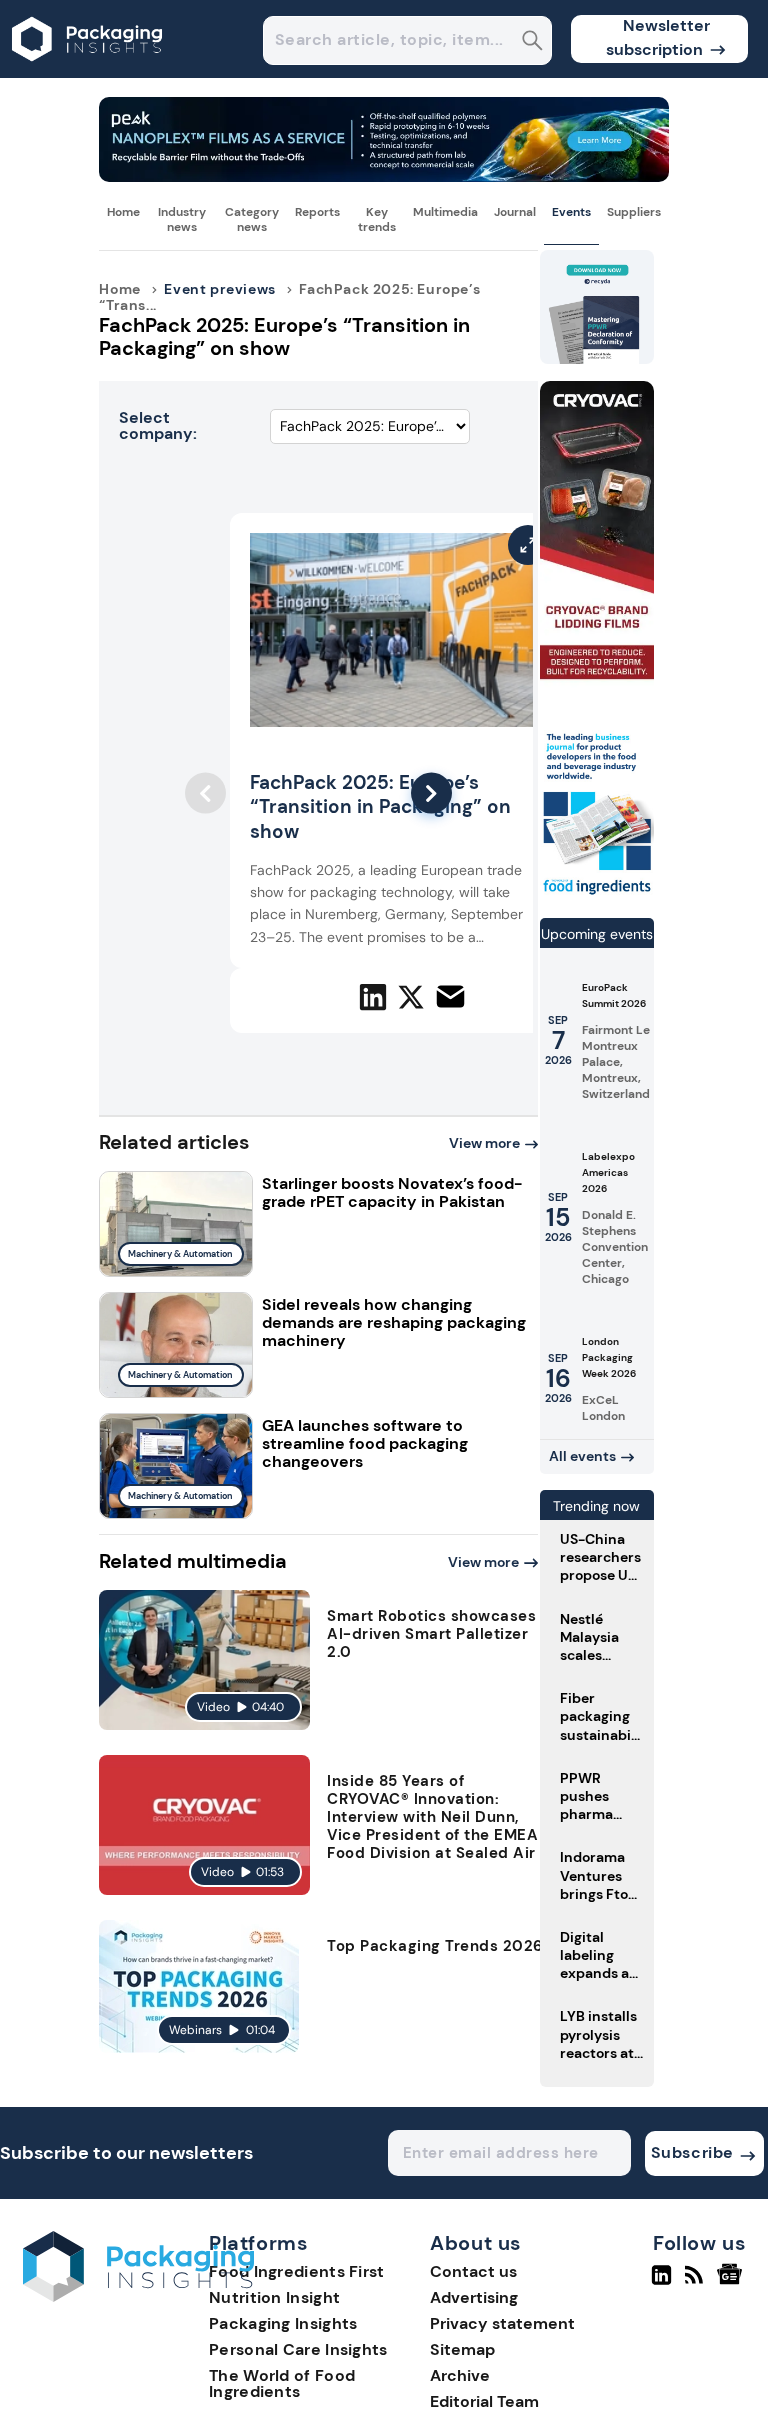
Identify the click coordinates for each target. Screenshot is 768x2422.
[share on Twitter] (411, 997)
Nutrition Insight (274, 2297)
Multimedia (445, 212)
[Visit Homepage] (88, 72)
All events (582, 1456)
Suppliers (634, 212)
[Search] (532, 42)
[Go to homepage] (138, 2296)
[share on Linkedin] (373, 997)
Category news (252, 219)
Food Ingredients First (297, 2271)
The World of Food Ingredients (282, 2383)
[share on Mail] (450, 996)
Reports (317, 212)
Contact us (473, 2271)
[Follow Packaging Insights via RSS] (696, 2283)
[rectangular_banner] (597, 893)
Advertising (474, 2297)
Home (123, 212)
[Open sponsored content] (383, 176)
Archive (460, 2375)
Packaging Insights (283, 2323)
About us (476, 2244)
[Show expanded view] (528, 545)
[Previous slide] (205, 793)
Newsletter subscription (658, 37)
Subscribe (692, 2152)
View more (484, 1143)
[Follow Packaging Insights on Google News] (732, 2283)
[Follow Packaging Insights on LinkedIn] (661, 2283)
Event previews (219, 289)
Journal (515, 212)
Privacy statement (502, 2323)
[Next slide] (431, 793)
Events (571, 212)
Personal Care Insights (298, 2349)
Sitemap (462, 2349)
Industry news (182, 219)
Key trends (377, 219)
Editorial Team (484, 2401)
